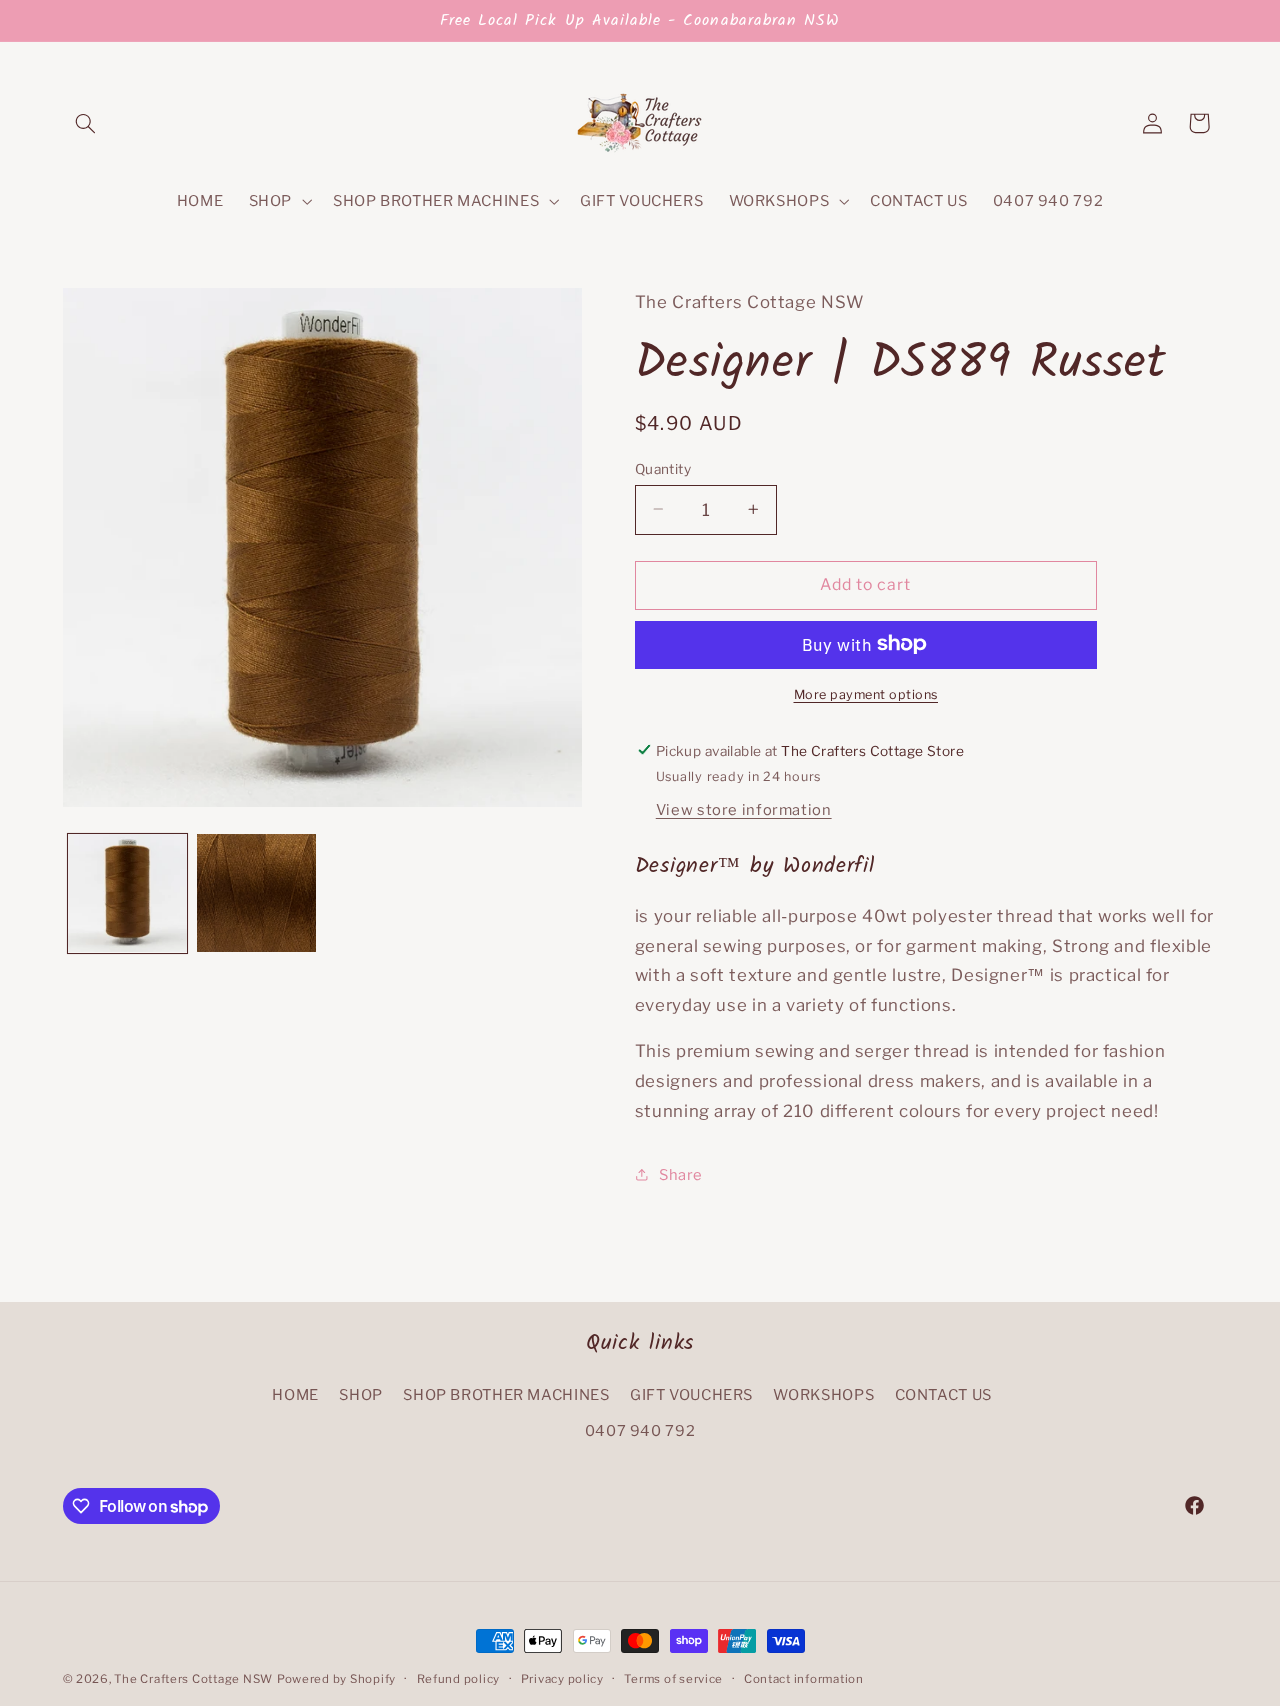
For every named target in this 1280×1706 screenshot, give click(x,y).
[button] (86, 123)
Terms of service (673, 1679)
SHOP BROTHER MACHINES (506, 1395)
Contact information (804, 1679)
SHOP (361, 1395)
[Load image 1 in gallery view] (127, 893)
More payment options (866, 693)
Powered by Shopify (336, 1679)
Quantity (663, 468)
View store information (744, 809)
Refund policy (459, 1679)
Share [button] (681, 1174)
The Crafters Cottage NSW (193, 1679)
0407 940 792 (640, 1432)
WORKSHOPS (823, 1395)
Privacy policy (562, 1679)
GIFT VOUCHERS (691, 1395)
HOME (295, 1395)
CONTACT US (943, 1395)
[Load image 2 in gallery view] (256, 893)
